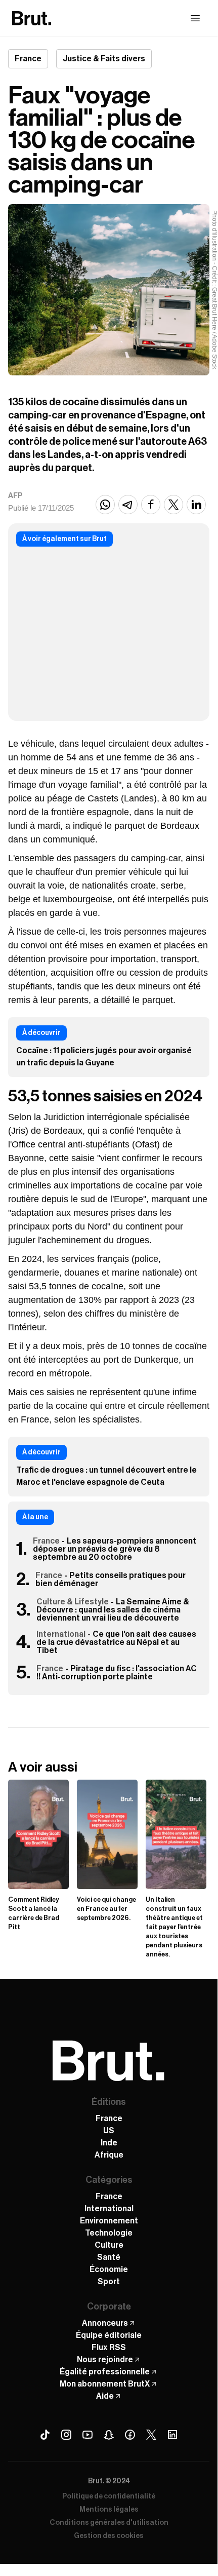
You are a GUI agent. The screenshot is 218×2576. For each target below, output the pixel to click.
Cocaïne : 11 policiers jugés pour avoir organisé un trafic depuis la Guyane (104, 1057)
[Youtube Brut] (88, 2435)
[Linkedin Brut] (172, 2435)
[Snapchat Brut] (109, 2435)
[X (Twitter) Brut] (151, 2435)
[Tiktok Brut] (45, 2435)
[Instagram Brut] (66, 2435)
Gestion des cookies (109, 2536)
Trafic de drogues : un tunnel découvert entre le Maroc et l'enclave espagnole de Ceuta (106, 1476)
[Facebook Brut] (130, 2435)
